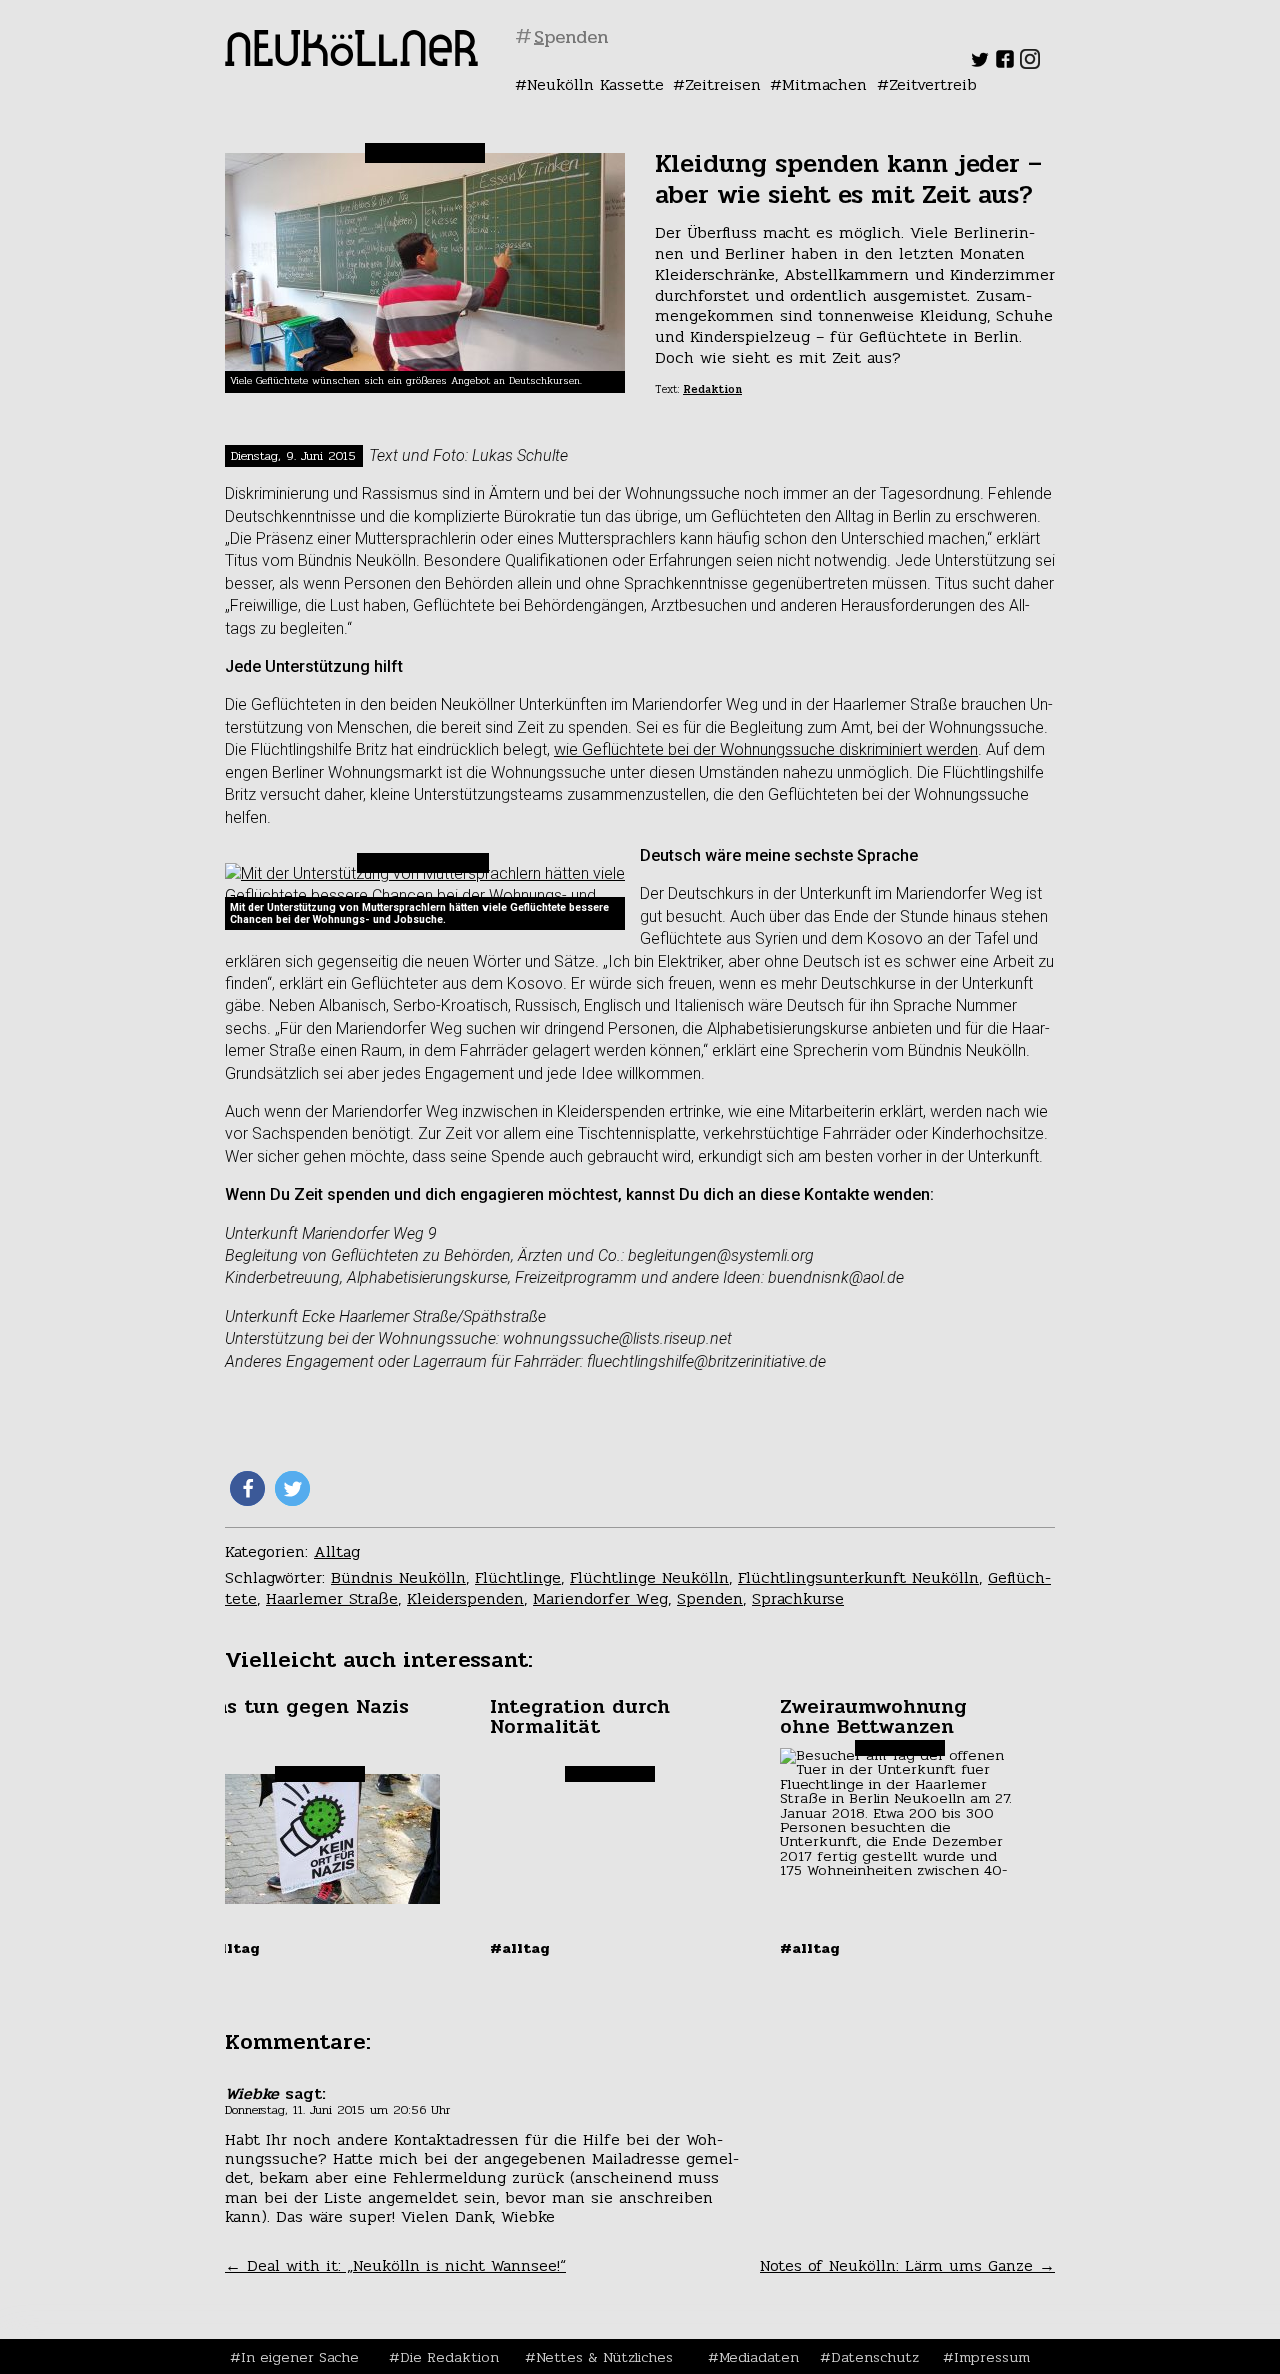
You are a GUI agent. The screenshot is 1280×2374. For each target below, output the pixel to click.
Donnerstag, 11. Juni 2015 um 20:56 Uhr (337, 2110)
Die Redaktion (449, 2357)
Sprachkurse (798, 1598)
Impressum (992, 2357)
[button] (247, 1488)
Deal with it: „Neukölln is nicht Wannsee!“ (395, 2265)
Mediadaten (759, 2357)
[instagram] (1030, 63)
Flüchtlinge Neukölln (649, 1577)
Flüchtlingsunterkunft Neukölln (858, 1577)
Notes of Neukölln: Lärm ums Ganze (907, 2265)
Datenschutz (875, 2357)
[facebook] (1005, 63)
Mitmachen (824, 84)
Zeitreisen (723, 84)
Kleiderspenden (465, 1598)
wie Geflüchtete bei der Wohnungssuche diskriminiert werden (766, 749)
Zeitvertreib (933, 84)
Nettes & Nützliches (604, 2357)
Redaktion (712, 389)
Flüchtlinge (518, 1577)
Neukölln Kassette (595, 84)
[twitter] (980, 63)
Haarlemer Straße (332, 1598)
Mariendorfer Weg (600, 1598)
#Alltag (230, 1948)
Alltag (337, 1551)
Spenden (710, 1598)
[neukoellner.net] (351, 60)
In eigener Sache (300, 2357)
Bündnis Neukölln (398, 1577)
